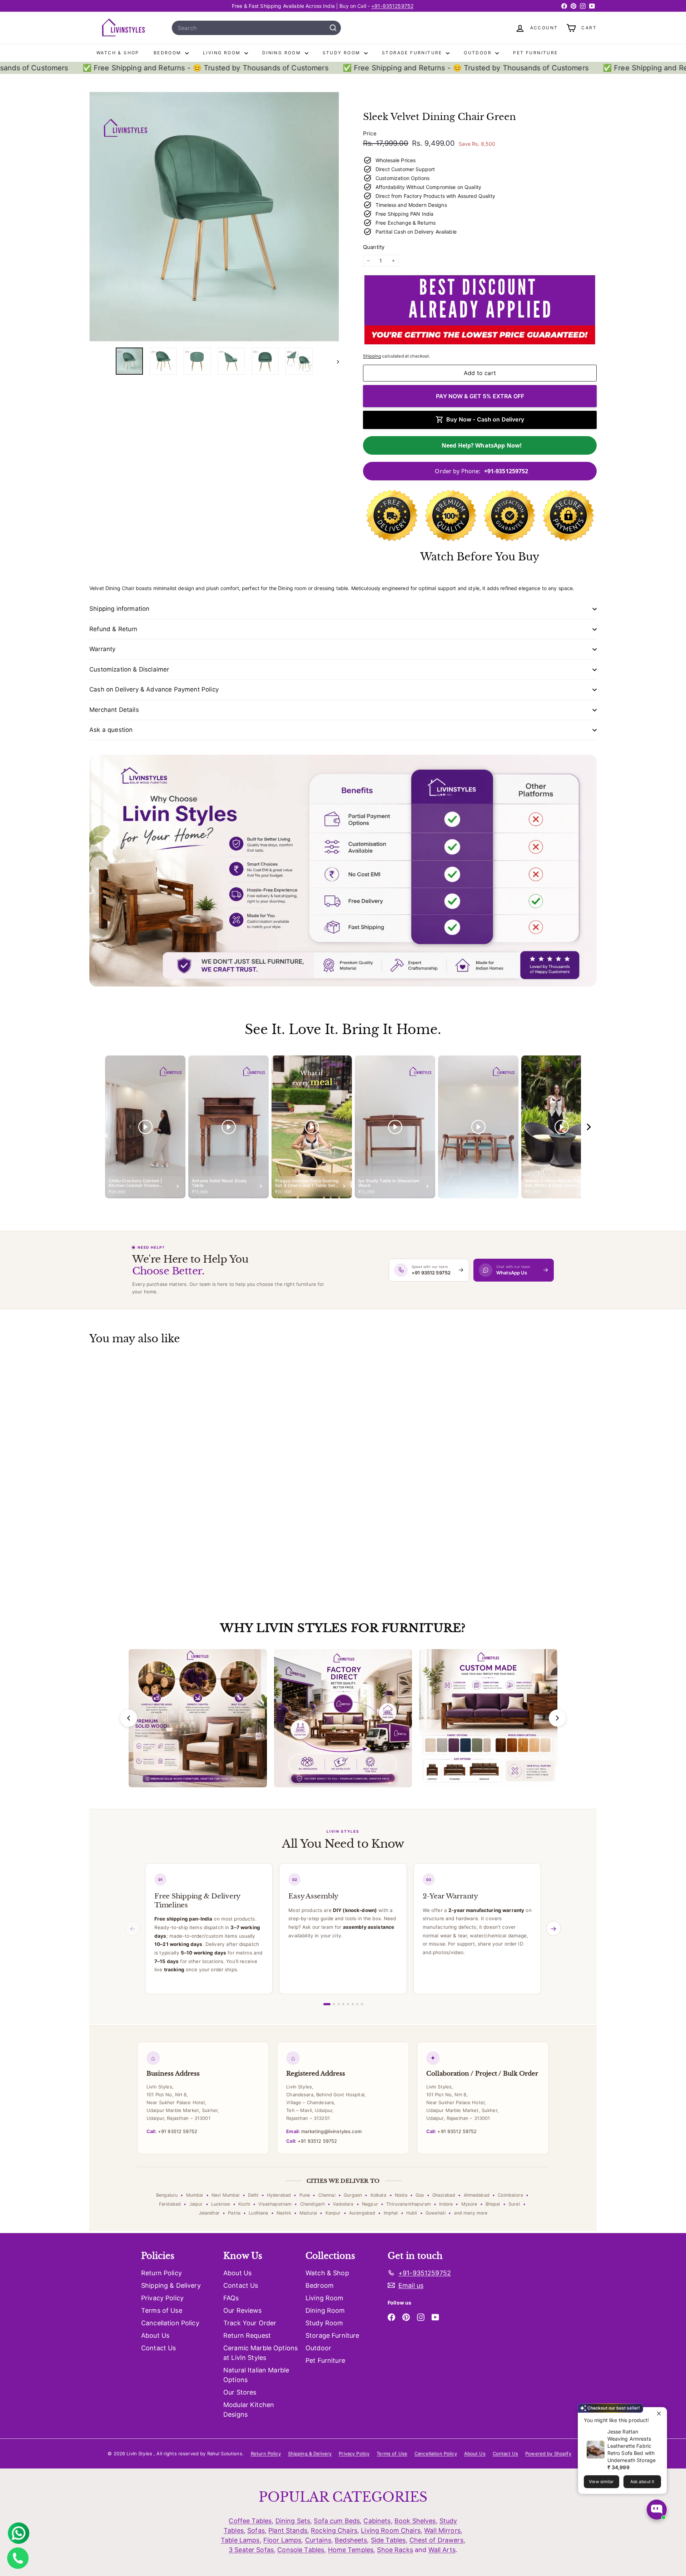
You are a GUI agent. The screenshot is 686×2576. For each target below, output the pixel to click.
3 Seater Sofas (251, 2550)
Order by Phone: (481, 471)
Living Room (223, 53)
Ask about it (642, 2482)
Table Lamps (240, 2540)
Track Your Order (250, 2323)
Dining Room (283, 53)
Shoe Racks (395, 2550)
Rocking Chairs (334, 2530)
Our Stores (240, 2392)
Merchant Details (114, 710)
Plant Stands (288, 2530)
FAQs (231, 2298)
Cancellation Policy (170, 2323)
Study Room (342, 53)
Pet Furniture (535, 53)
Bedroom (168, 53)
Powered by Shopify (548, 2453)
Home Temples (351, 2550)
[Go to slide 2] (334, 2004)
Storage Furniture (413, 53)
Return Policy (161, 2273)
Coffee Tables (250, 2521)
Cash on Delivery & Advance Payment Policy (154, 689)
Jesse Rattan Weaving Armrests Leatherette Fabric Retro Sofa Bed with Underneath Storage (632, 2446)
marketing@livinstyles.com (324, 2131)
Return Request (247, 2335)
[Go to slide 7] (357, 2004)
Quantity (374, 247)
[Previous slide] (129, 1718)
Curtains (318, 2540)
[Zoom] (214, 217)
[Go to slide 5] (348, 2004)
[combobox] (256, 28)
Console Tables (301, 2550)
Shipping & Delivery (171, 2285)
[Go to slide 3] (339, 2004)
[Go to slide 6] (353, 2004)
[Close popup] (660, 2414)
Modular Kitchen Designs (249, 2410)
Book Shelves (415, 2521)
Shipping (372, 356)
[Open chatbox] (657, 2510)
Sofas (256, 2530)
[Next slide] (557, 1718)
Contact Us (158, 2348)
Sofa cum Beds (337, 2521)
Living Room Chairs (391, 2530)
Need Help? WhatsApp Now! (482, 445)
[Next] (335, 361)
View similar (601, 2482)
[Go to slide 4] (343, 2004)
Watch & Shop (118, 53)
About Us (155, 2335)
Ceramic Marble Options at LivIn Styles (260, 2353)
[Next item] (589, 1127)
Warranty (102, 649)
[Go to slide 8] (362, 2004)
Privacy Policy (162, 2298)
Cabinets (377, 2521)
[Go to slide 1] (327, 2004)
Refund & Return (113, 629)
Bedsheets (351, 2540)
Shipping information (119, 609)
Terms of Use (162, 2310)
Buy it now (480, 396)
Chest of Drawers (436, 2540)
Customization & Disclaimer (129, 669)
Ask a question (111, 730)
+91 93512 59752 (172, 2131)
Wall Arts (442, 2550)
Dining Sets (293, 2521)
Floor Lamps (282, 2540)
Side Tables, (389, 2540)
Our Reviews (243, 2310)
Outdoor (479, 53)
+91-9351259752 (392, 6)
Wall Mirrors (442, 2530)
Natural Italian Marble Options (256, 2375)
